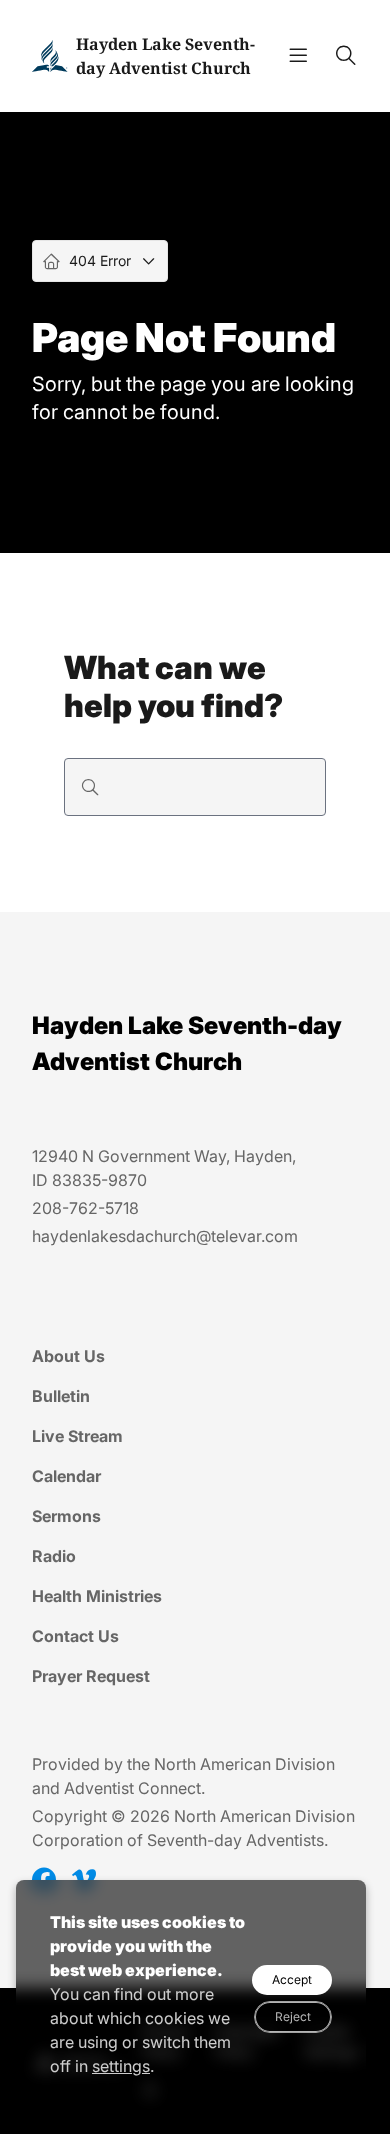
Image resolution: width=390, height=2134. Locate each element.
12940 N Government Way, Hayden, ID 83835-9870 (164, 1168)
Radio (54, 1556)
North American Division (244, 1764)
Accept (292, 1979)
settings (121, 2066)
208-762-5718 (85, 1208)
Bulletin (61, 1396)
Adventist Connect (132, 1788)
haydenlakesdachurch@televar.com (165, 1236)
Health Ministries (97, 1596)
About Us (68, 1356)
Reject (293, 2016)
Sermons (66, 1516)
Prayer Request (91, 1676)
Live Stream (77, 1436)
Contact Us (75, 1636)
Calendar (66, 1476)
